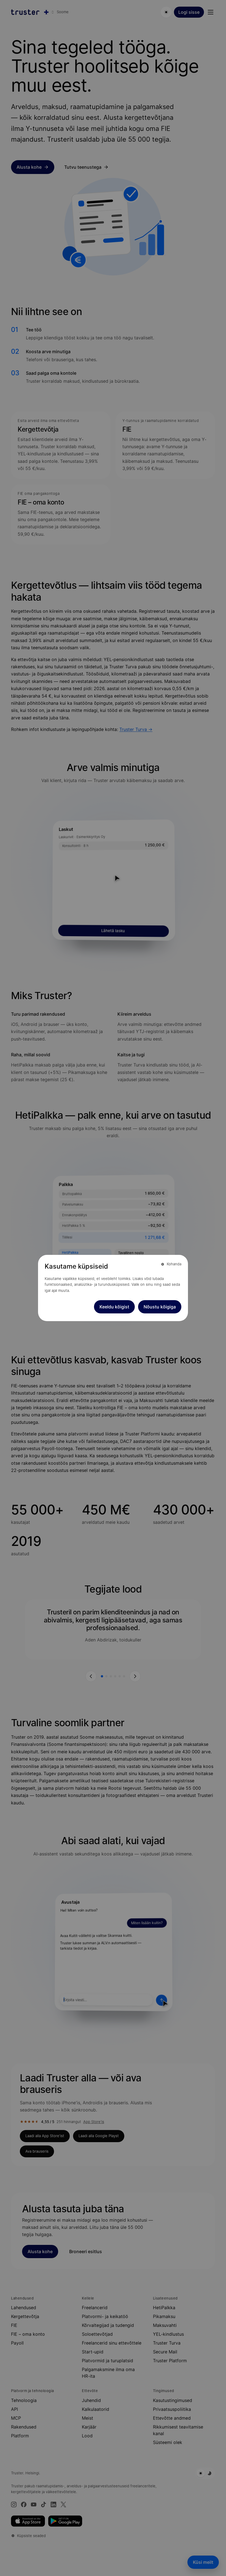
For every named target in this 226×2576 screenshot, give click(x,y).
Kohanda (174, 1264)
